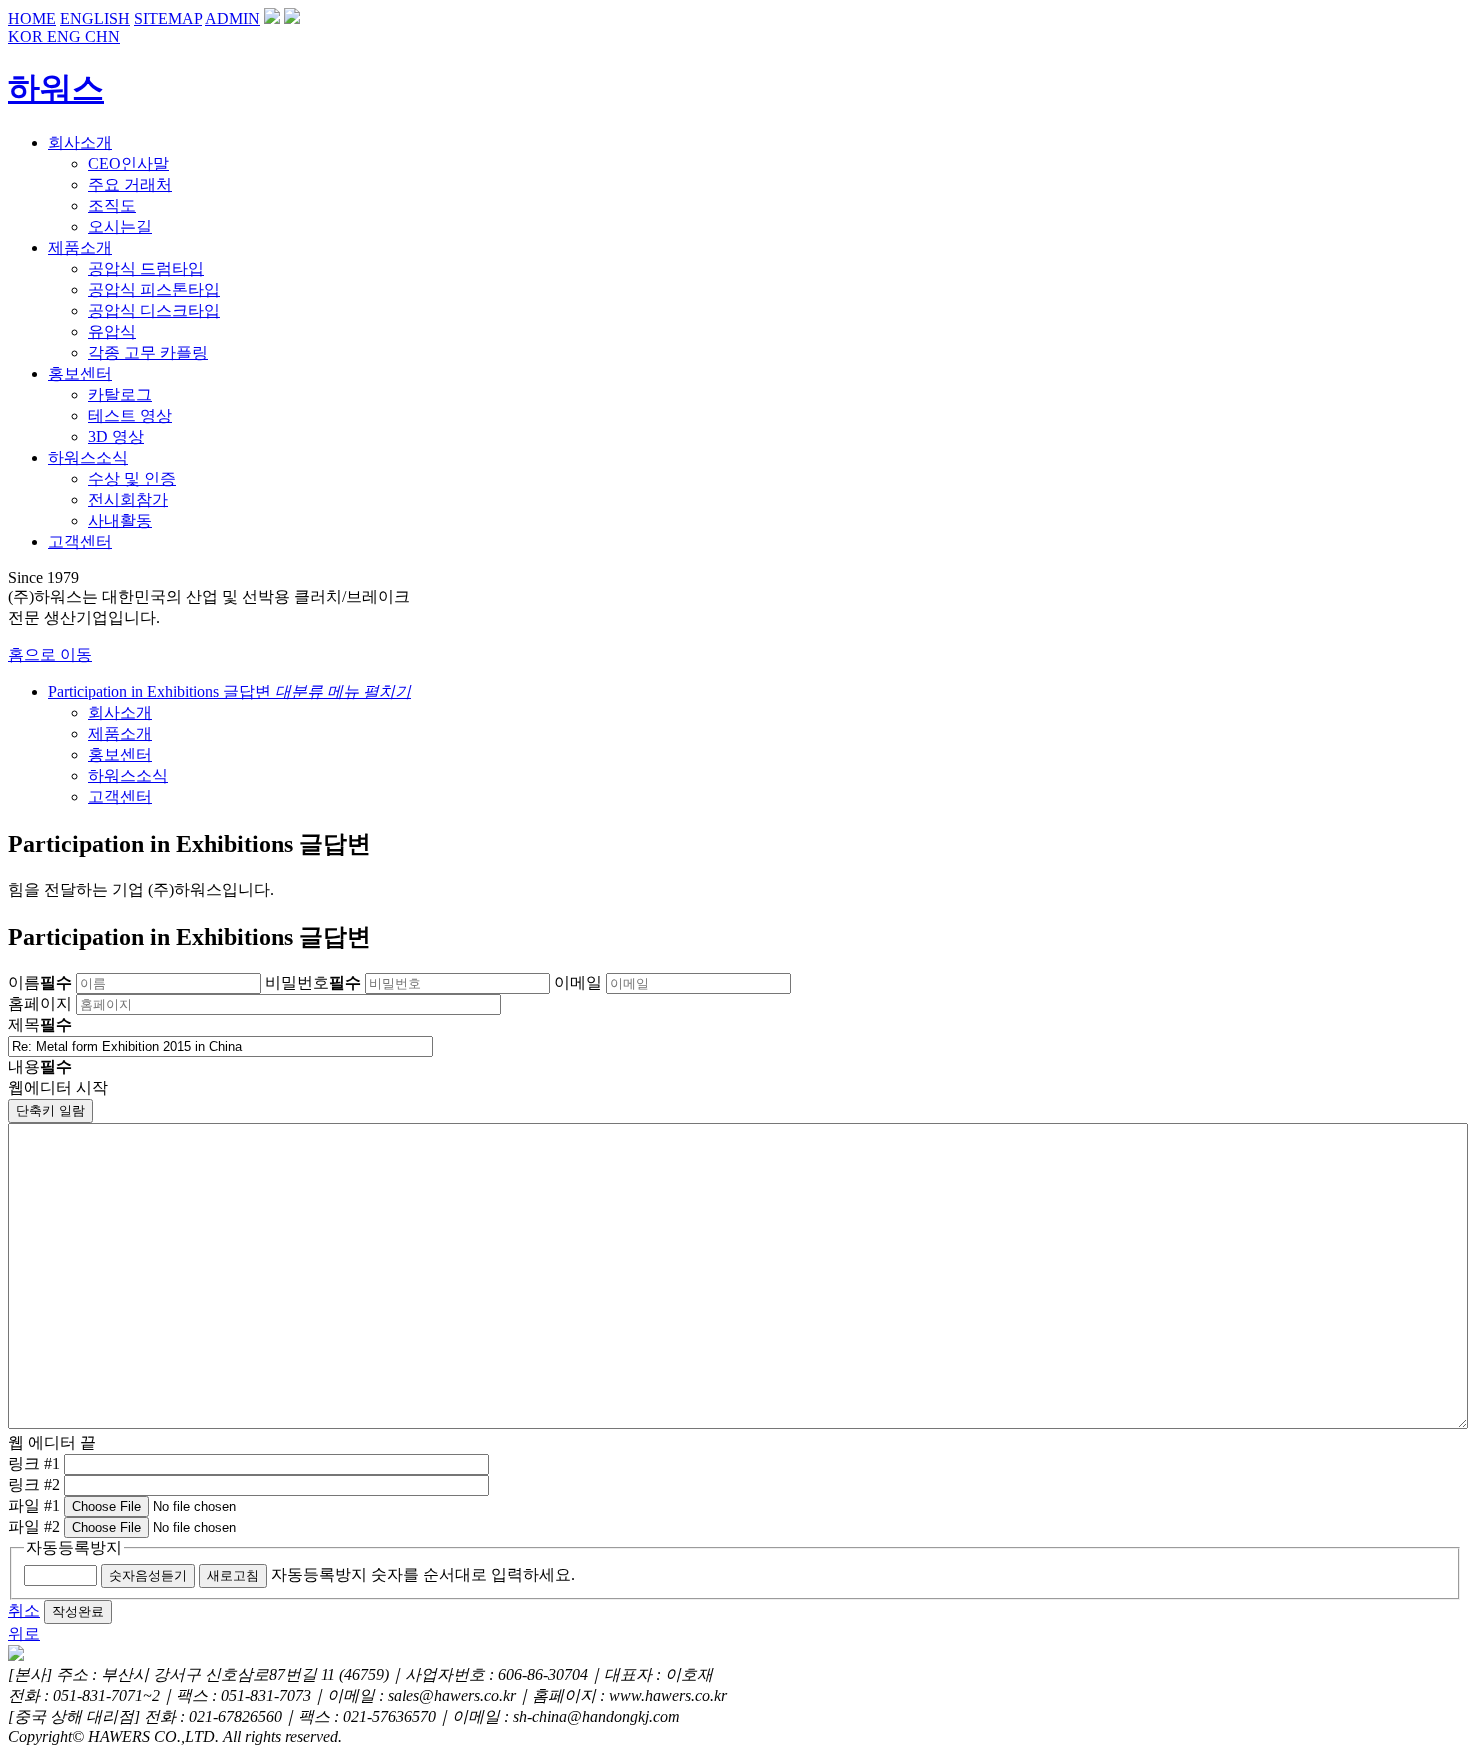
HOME (32, 18)
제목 (40, 1024)
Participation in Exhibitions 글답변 (229, 691)
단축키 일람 (50, 1110)
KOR (27, 36)
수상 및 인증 (132, 478)
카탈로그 (120, 394)
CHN (102, 36)
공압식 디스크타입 (154, 310)
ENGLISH (95, 18)
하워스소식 (128, 775)
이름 (40, 982)
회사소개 (120, 712)
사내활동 (120, 520)
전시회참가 (128, 499)
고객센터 (120, 796)
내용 (40, 1066)
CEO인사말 (128, 163)
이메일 (578, 982)
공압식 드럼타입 (146, 268)
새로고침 (233, 1575)
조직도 (112, 205)
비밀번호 (313, 982)
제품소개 (120, 733)
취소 (24, 1610)
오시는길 (120, 226)
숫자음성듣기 (148, 1575)
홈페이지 (40, 1003)
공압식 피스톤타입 (154, 289)
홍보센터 (120, 754)
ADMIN (232, 18)
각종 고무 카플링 (148, 352)
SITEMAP (168, 18)
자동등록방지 (74, 1547)
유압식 (112, 331)
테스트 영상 (130, 415)
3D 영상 (116, 436)
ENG (66, 36)
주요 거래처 (130, 184)
